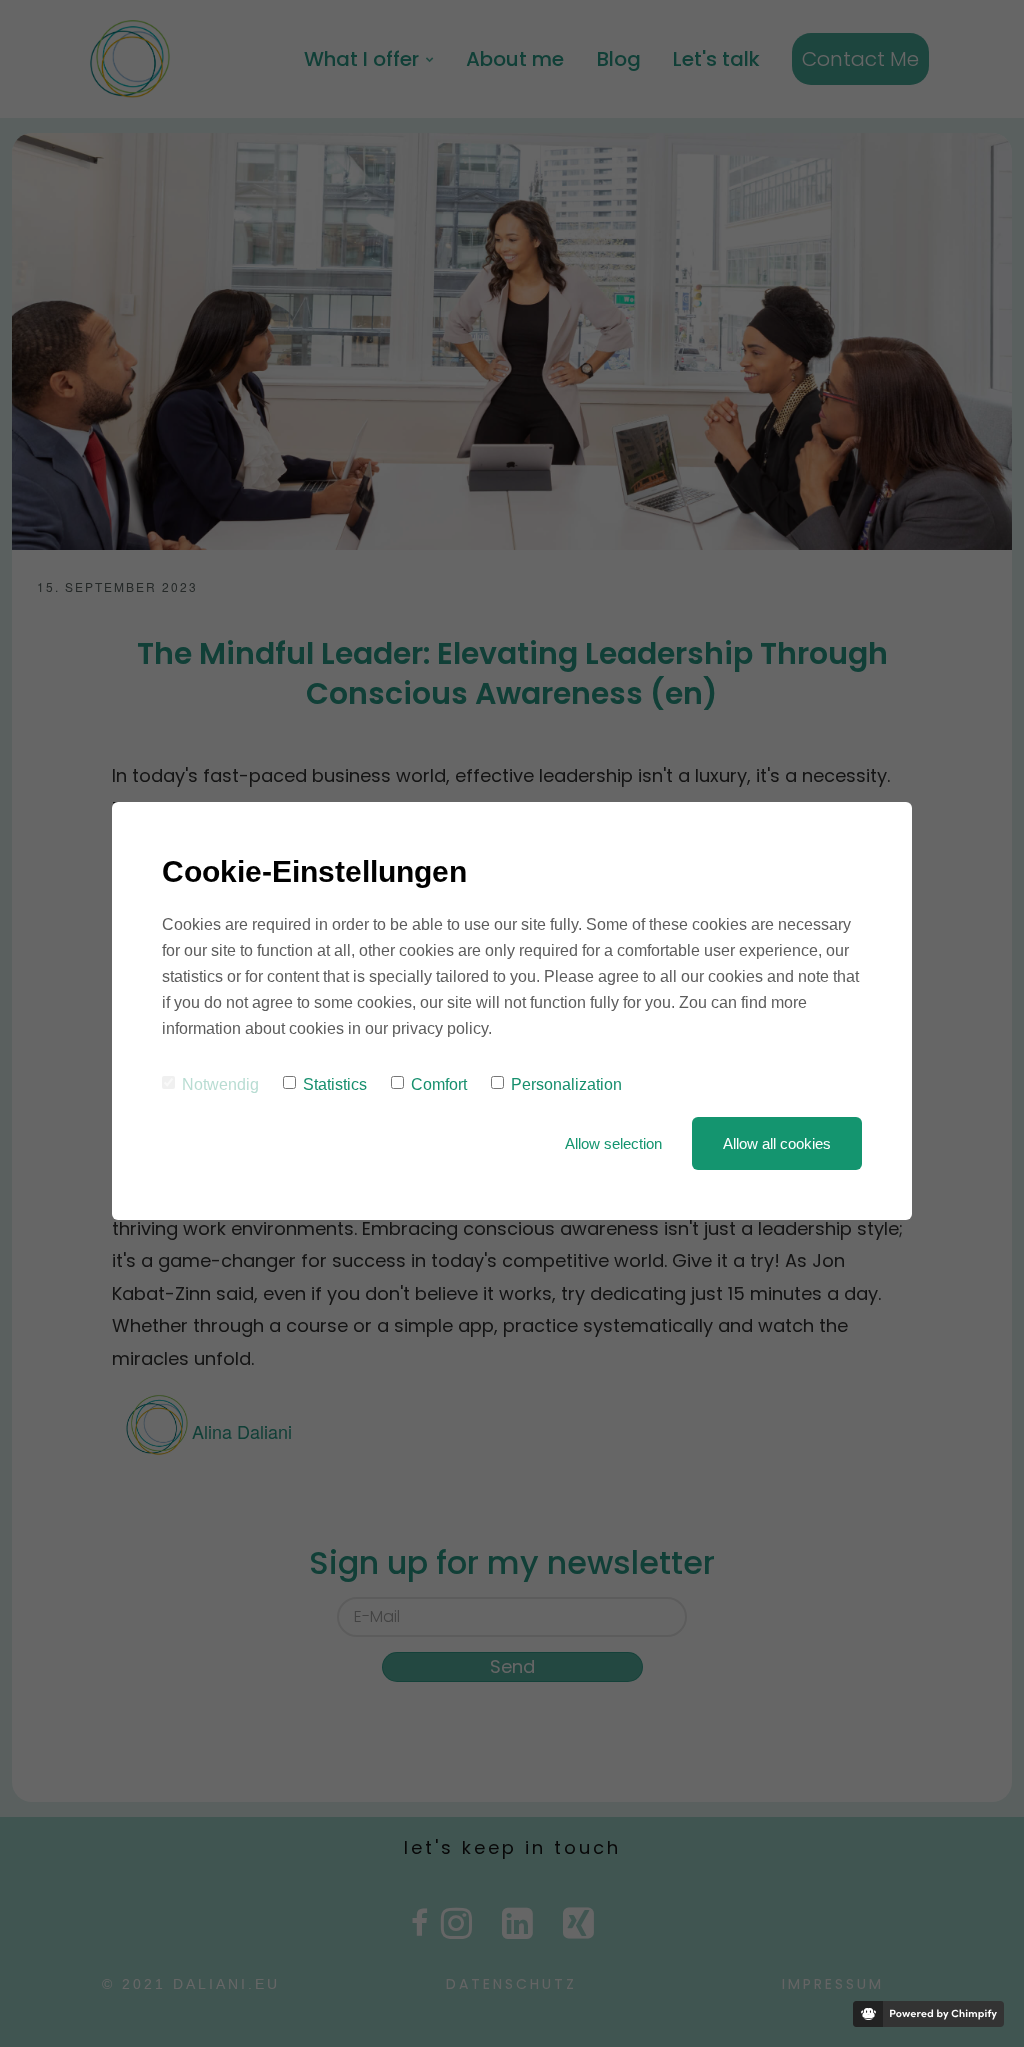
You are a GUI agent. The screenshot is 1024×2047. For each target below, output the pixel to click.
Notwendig (220, 1084)
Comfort (439, 1084)
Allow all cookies (777, 1143)
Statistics (335, 1084)
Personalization (566, 1084)
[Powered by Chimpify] (928, 2014)
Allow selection (613, 1143)
